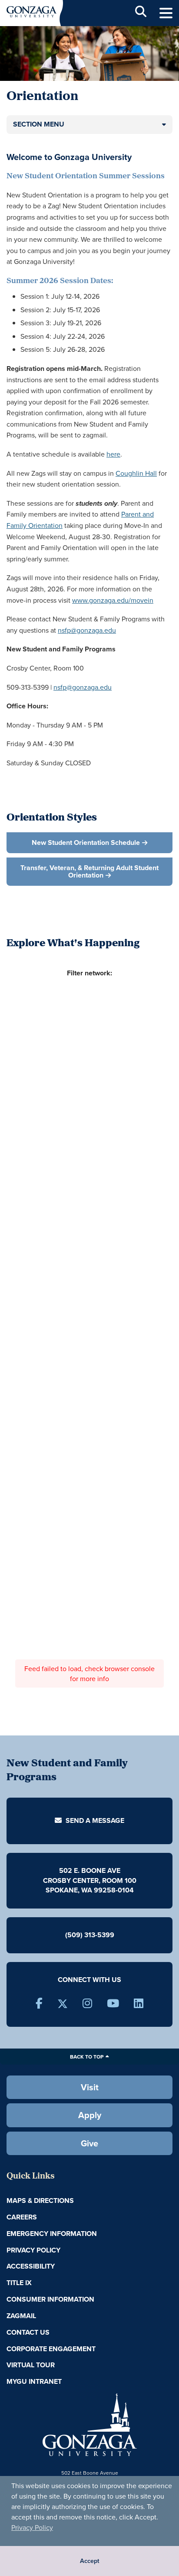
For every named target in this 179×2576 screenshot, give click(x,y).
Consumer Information (50, 2299)
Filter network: (89, 973)
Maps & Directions (40, 2201)
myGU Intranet (34, 2381)
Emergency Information (52, 2234)
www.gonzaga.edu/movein (113, 600)
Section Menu (39, 124)
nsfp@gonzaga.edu (87, 630)
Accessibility (31, 2266)
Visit (90, 2087)
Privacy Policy (32, 2527)
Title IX (19, 2283)
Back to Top (87, 2057)
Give (89, 2143)
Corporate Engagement (51, 2349)
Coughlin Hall (136, 473)
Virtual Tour (31, 2365)
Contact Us (28, 2332)
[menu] (166, 13)
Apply (90, 2115)
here (113, 454)
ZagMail (21, 2316)
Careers (22, 2217)
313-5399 (99, 1935)
